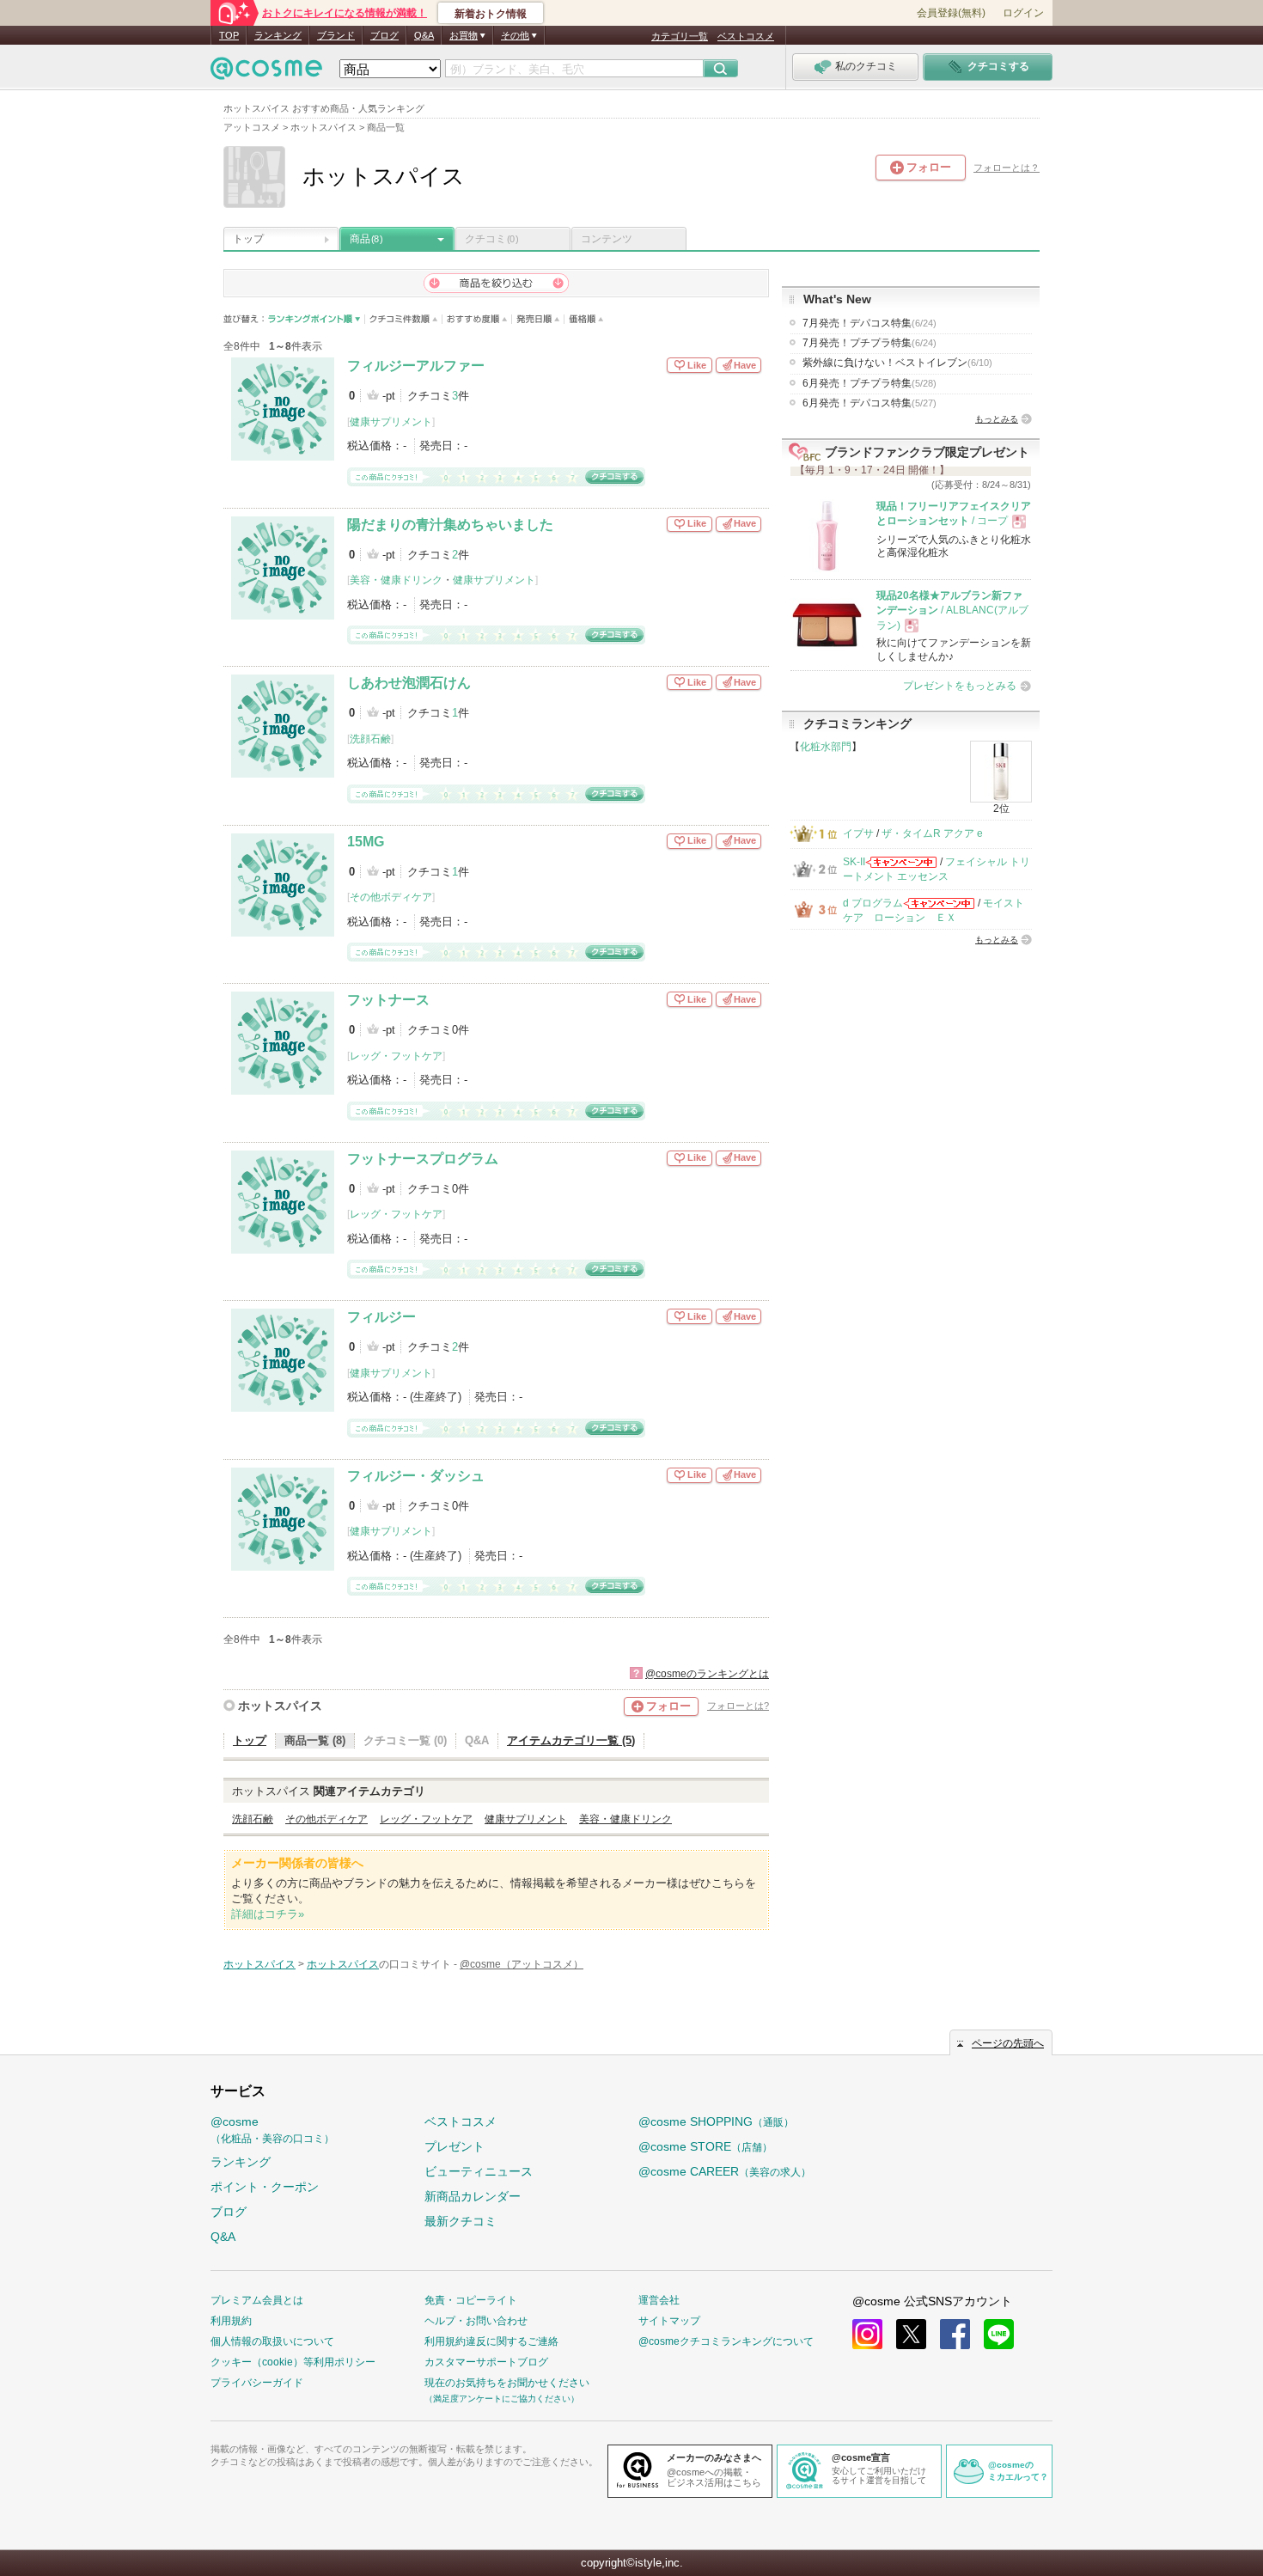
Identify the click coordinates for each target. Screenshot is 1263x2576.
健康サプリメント (391, 422)
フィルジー (381, 1317)
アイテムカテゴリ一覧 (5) (571, 1740)
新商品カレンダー (473, 2196)
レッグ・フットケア (396, 1056)
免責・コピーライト (471, 2300)
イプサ (858, 833)
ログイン (1023, 13)
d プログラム (873, 903)
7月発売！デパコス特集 (869, 323)
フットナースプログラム (423, 1159)
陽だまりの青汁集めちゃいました (450, 525)
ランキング (278, 35)
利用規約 (231, 2321)
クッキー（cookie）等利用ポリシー (293, 2362)
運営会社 (659, 2300)
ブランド (336, 35)
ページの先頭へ (1008, 2043)
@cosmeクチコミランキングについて (726, 2341)
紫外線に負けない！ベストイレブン (897, 363)
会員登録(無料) (951, 13)
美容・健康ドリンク (396, 580)
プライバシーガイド (257, 2383)
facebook (955, 2334)
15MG (366, 842)
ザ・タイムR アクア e (932, 833)
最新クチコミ (461, 2221)
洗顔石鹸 (370, 739)
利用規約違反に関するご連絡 (491, 2341)
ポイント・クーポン (265, 2187)
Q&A (424, 35)
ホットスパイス (280, 1706)
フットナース (388, 1000)
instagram (867, 2334)
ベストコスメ (746, 36)
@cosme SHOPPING (716, 2121)
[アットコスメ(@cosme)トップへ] (266, 73)
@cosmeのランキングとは (707, 1674)
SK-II (854, 862)
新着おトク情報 (491, 14)
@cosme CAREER (725, 2171)
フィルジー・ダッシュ (416, 1476)
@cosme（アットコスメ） (522, 1964)
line (999, 2334)
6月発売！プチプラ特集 (869, 383)
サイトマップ (669, 2321)
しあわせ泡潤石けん (409, 683)
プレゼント (455, 2146)
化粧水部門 (826, 747)
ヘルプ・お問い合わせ (476, 2321)
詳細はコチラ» (268, 1914)
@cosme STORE (705, 2146)
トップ (248, 239)
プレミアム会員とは (257, 2300)
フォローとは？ (1007, 168)
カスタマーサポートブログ (486, 2362)
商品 (366, 239)
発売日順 (538, 319)
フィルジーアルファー (416, 366)
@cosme (272, 2130)
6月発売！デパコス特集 (869, 403)
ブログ (384, 35)
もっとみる (997, 419)
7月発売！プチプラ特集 (869, 343)
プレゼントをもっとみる (960, 686)
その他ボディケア (391, 897)
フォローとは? (738, 1706)
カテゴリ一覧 (680, 36)
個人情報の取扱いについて (272, 2341)
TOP (229, 35)
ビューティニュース (479, 2171)
